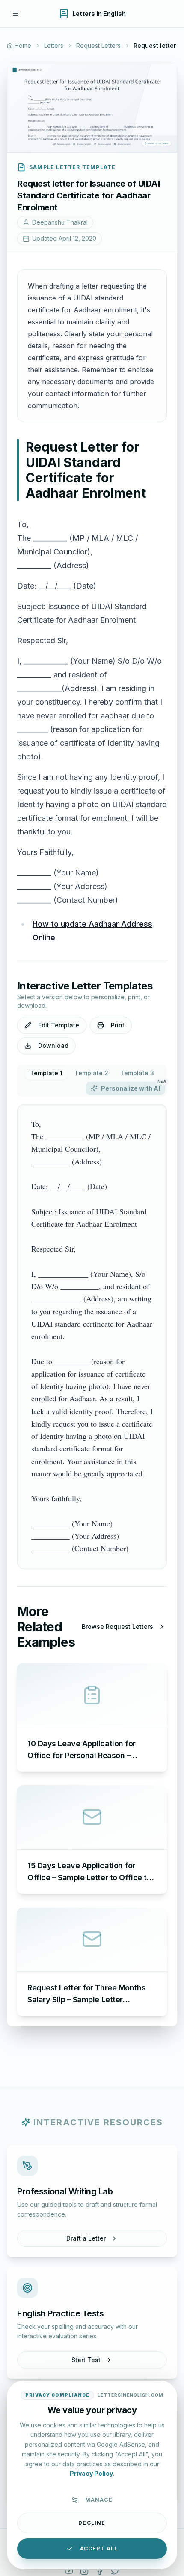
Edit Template (59, 1025)
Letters (54, 45)
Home (23, 45)
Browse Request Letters (117, 1626)
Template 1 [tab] (46, 1073)
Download (53, 1046)
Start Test (86, 2360)
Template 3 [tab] (137, 1073)
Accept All (99, 2548)
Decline (92, 2523)
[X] (115, 2571)
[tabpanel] (92, 1336)
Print (118, 1025)
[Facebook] (100, 2571)
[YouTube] (69, 2571)
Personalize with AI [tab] (133, 1087)
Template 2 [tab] (91, 1073)
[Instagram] (84, 2571)
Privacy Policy (91, 2473)
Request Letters (98, 45)
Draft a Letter (86, 2238)
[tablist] (92, 1081)
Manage (99, 2500)
